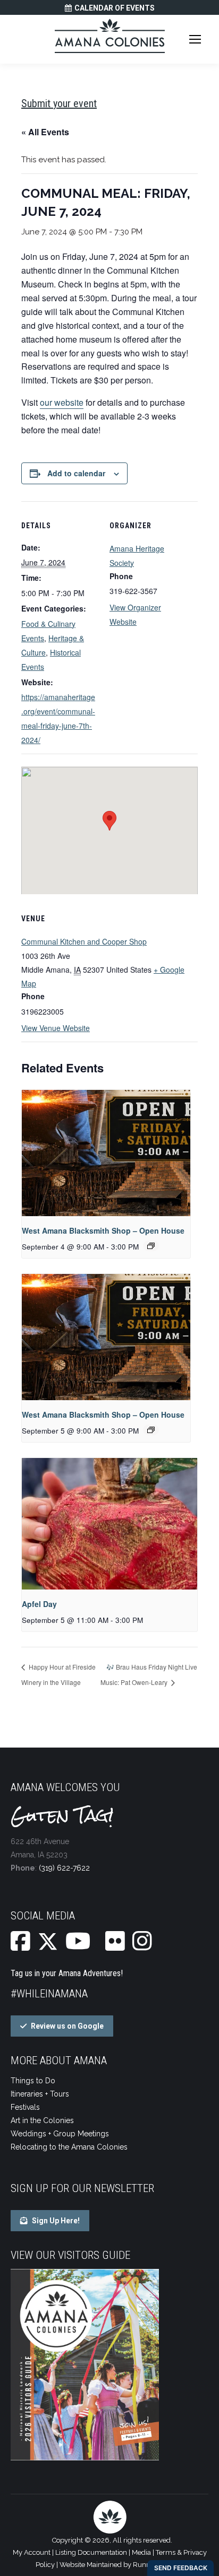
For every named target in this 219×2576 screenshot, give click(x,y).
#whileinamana (49, 1994)
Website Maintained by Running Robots (122, 2565)
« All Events (45, 132)
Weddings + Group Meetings (60, 2134)
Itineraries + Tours (40, 2094)
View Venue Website (56, 1028)
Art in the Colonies (42, 2120)
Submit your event (59, 103)
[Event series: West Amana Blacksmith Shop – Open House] (151, 1246)
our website (62, 402)
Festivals (25, 2107)
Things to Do (33, 2081)
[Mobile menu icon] (195, 39)
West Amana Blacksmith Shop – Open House (103, 1230)
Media (141, 2552)
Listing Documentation (91, 2552)
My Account (32, 2552)
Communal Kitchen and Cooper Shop (84, 941)
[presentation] (106, 1153)
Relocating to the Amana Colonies (69, 2147)
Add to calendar (76, 473)
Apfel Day (39, 1604)
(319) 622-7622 (64, 1868)
